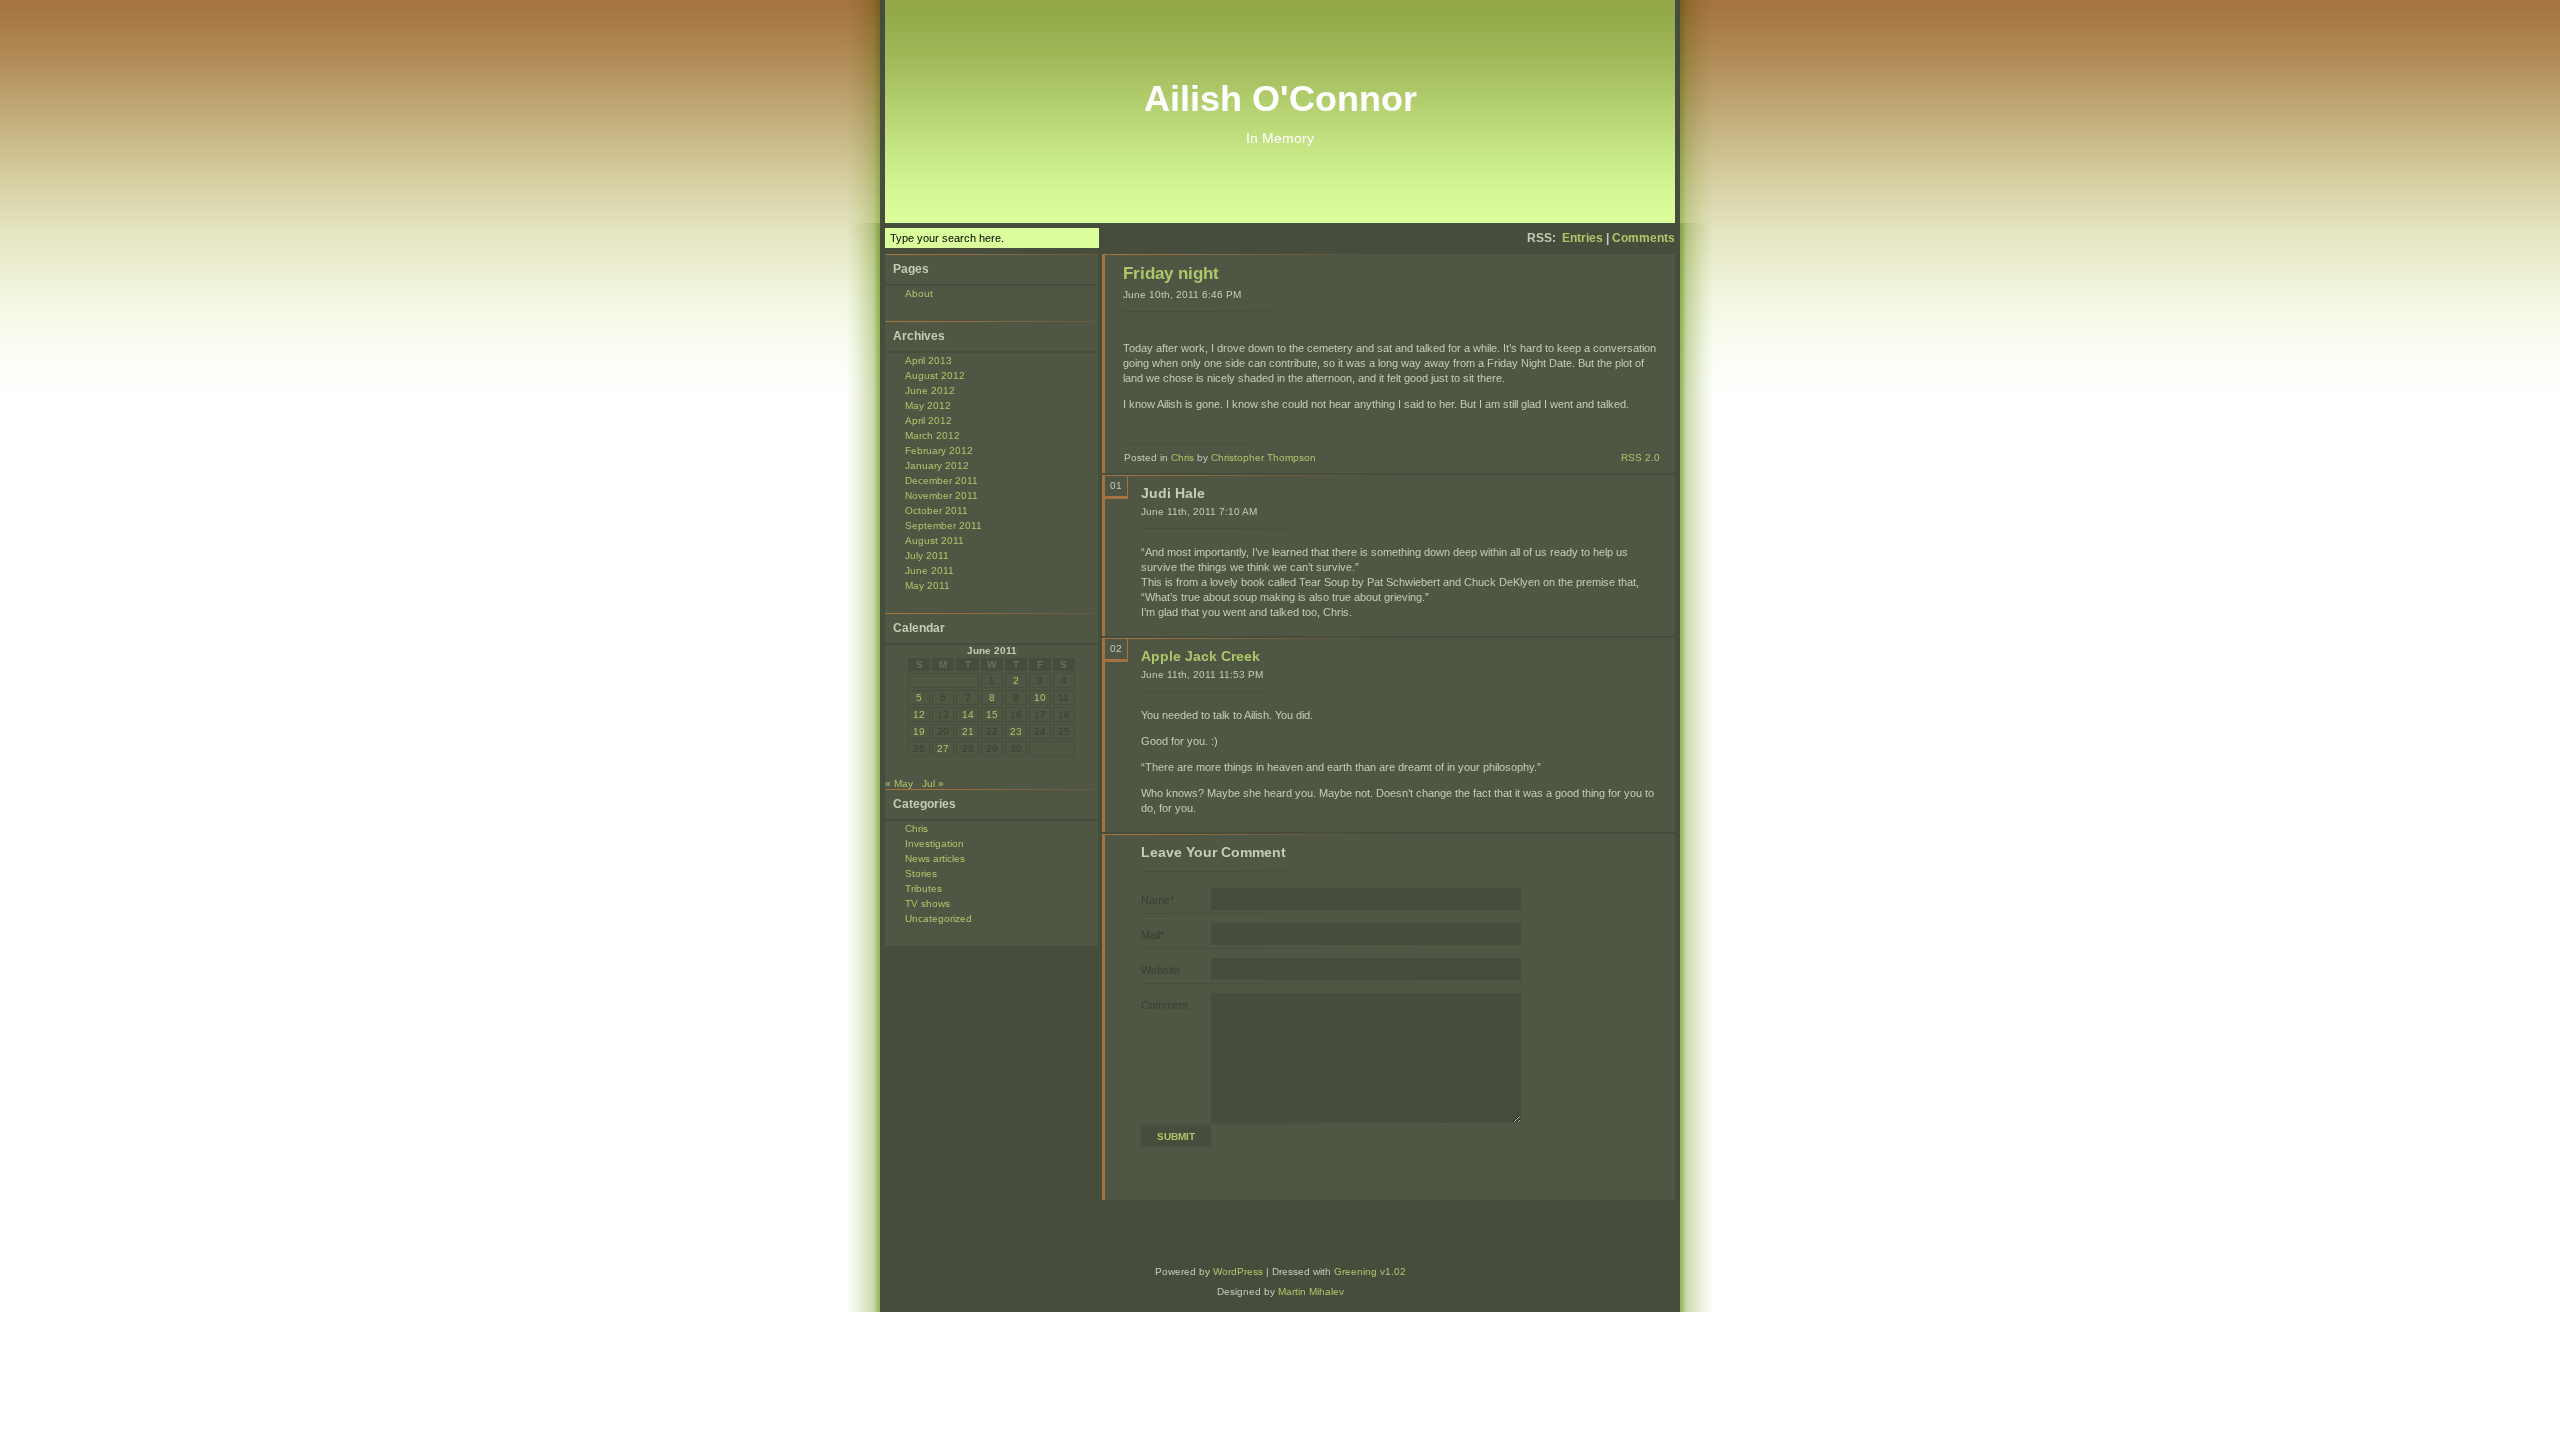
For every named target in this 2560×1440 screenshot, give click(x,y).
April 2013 (928, 360)
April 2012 (928, 420)
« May (899, 783)
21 (968, 731)
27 (943, 748)
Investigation (934, 843)
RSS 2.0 (1640, 457)
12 (919, 714)
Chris (916, 828)
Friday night (1171, 273)
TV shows (927, 903)
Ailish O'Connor (1280, 98)
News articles (935, 858)
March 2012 (932, 435)
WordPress (1238, 1271)
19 (919, 731)
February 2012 (939, 450)
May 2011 (927, 585)
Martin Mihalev (1311, 1291)
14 (968, 714)
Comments (1643, 238)
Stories (921, 873)
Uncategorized (938, 918)
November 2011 (941, 495)
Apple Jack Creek (1200, 656)
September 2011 (943, 525)
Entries (1582, 238)
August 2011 (934, 540)
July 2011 (927, 555)
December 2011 (941, 480)
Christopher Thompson (1263, 457)
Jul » (933, 783)
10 (1040, 697)
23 (1016, 731)
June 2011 (929, 570)
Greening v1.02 (1370, 1271)
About (919, 293)
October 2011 (936, 510)
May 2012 (928, 405)
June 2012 (930, 390)
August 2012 (935, 375)
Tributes (923, 888)
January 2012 (937, 465)
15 (992, 714)
